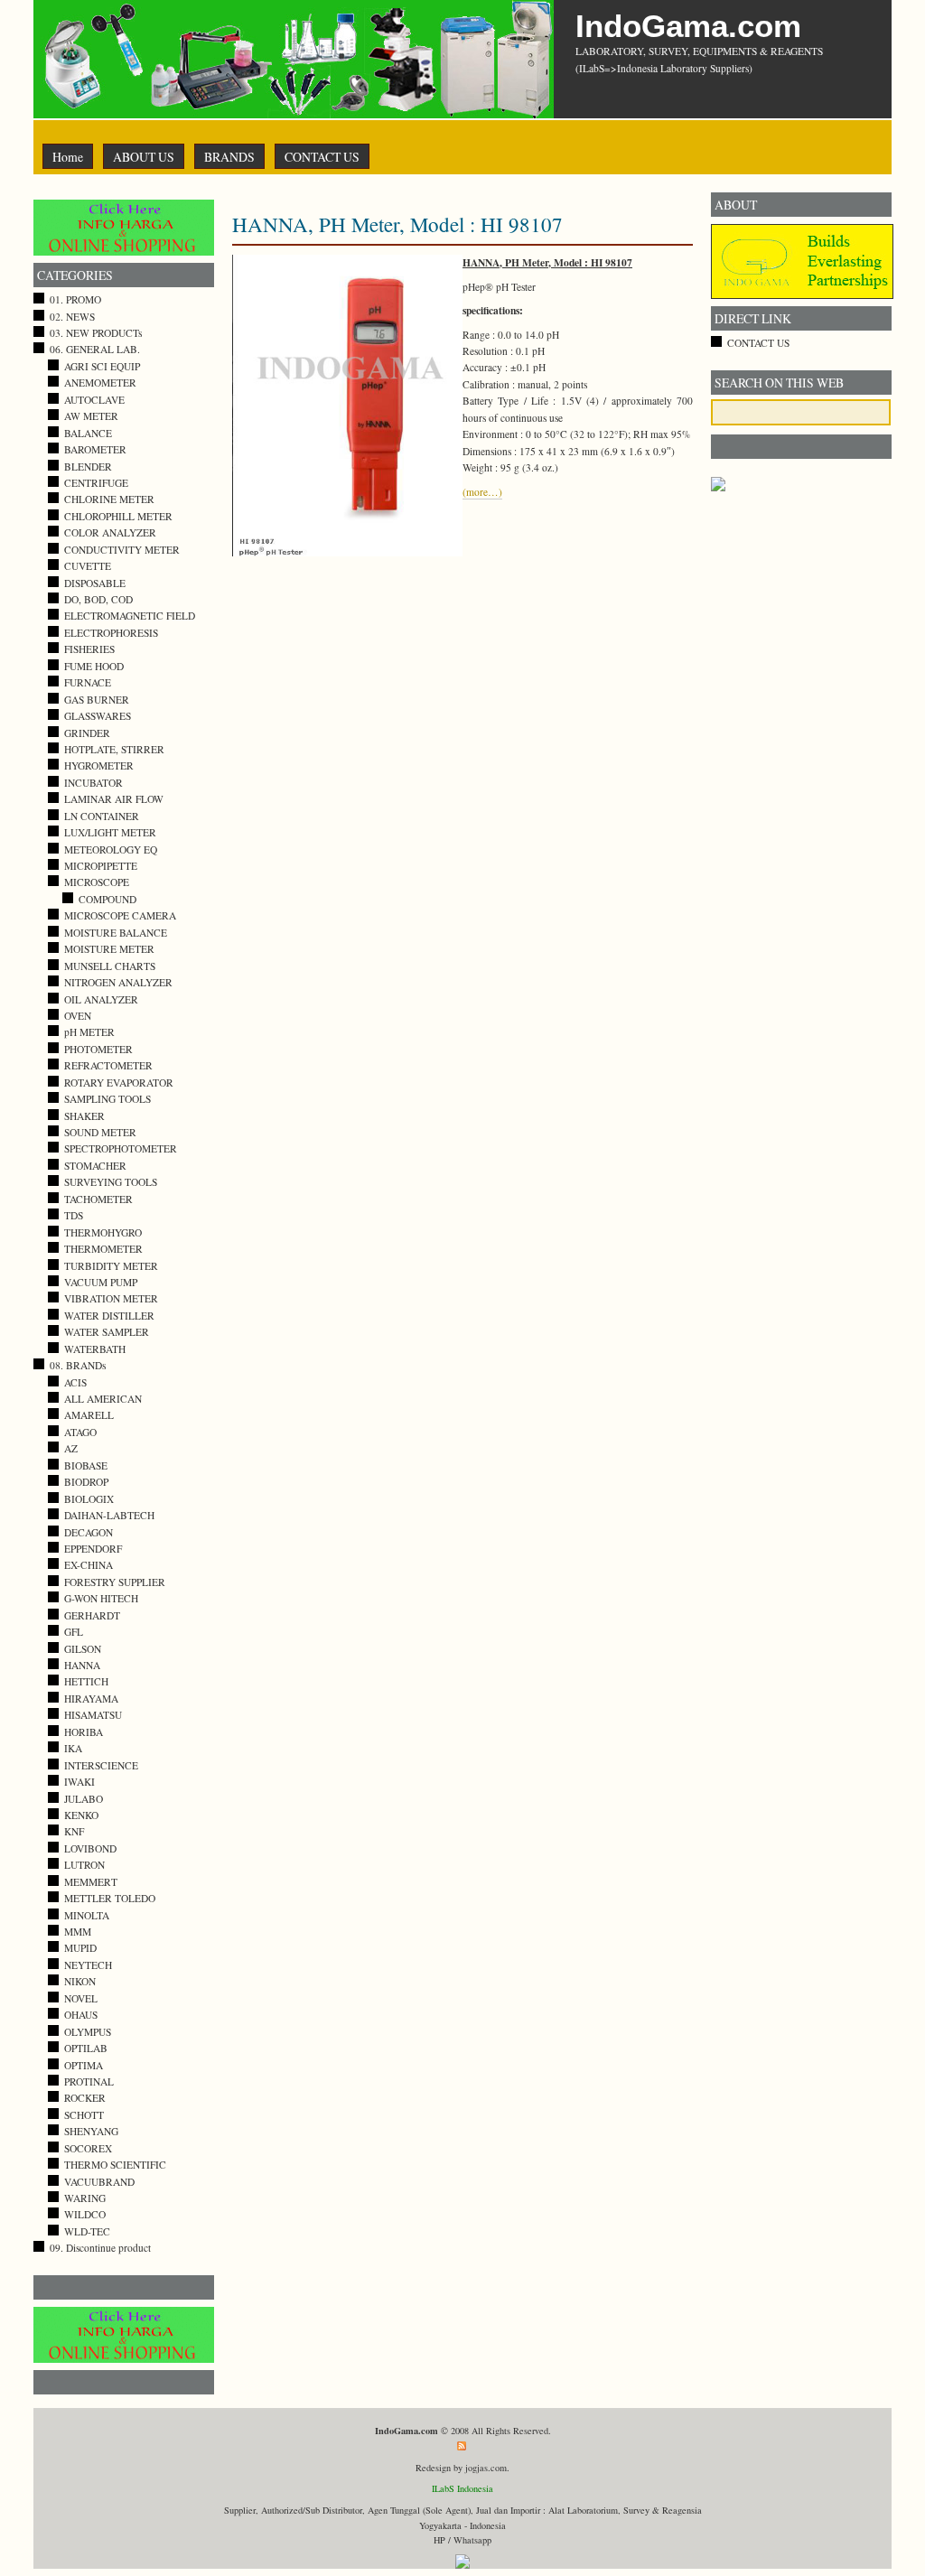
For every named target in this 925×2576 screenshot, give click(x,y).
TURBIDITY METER (111, 1266)
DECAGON (89, 1532)
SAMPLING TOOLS (107, 1099)
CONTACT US (322, 157)
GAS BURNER (97, 700)
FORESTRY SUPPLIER (115, 1582)
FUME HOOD (94, 666)
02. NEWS (72, 317)
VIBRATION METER (111, 1298)
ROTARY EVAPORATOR (119, 1083)
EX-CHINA (89, 1565)
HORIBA (84, 1732)
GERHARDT (92, 1615)
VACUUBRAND (99, 2182)
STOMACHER (95, 1166)
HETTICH (86, 1681)
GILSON (83, 1649)
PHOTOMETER (98, 1049)
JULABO (84, 1799)
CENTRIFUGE (96, 483)
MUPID (80, 1948)
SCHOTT (84, 2115)
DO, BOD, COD (98, 599)
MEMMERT (91, 1882)
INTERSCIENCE (101, 1765)
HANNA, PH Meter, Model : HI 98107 (397, 224)
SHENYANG (91, 2131)
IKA (73, 1748)
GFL (74, 1632)
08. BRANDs (78, 1365)
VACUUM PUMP (101, 1282)
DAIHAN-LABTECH (109, 1515)
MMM (78, 1932)
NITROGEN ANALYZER (118, 982)
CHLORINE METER (109, 499)
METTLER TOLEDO (110, 1898)
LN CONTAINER (102, 816)
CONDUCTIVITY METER (122, 550)
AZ (71, 1448)
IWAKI (79, 1782)
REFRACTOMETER (108, 1065)
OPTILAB (86, 2048)
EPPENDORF (93, 1549)
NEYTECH (88, 1965)
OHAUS (81, 2015)
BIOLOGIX (89, 1499)
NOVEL (81, 1998)
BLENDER (88, 467)
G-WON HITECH (101, 1598)
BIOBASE (86, 1465)
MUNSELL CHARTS (110, 966)
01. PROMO (75, 299)
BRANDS (229, 157)
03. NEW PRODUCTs (96, 333)
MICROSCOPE (97, 882)
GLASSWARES (98, 716)
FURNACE (88, 682)
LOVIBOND (90, 1848)
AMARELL (89, 1415)
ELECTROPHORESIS (111, 633)
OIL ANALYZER (101, 999)
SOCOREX (88, 2148)
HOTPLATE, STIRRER (114, 749)
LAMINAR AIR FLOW (114, 799)
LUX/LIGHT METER (110, 832)
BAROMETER (95, 449)
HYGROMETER (99, 765)
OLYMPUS (88, 2032)
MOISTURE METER (109, 949)
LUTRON (84, 1865)
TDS (74, 1215)
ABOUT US (144, 157)
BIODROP (86, 1482)
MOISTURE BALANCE (116, 933)
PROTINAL (89, 2081)
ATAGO (80, 1432)
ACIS (75, 1382)
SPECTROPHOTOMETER (121, 1148)
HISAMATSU (93, 1715)
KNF (74, 1831)
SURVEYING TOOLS (111, 1182)
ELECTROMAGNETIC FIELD (130, 616)
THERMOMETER (103, 1249)
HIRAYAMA (91, 1699)
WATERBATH (95, 1349)
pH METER (89, 1032)
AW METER (91, 416)
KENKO (81, 1815)
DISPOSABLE (95, 583)
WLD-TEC (87, 2231)
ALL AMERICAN (103, 1399)
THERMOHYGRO (103, 1232)
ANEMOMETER (100, 383)
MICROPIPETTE (101, 866)
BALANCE (88, 433)
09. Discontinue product (100, 2248)
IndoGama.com (688, 26)
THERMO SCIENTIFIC (115, 2165)
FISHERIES (89, 649)
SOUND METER (100, 1132)
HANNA (82, 1665)
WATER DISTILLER (109, 1316)
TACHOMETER (98, 1199)
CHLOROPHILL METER (118, 516)
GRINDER (87, 733)
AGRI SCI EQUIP (102, 366)
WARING (85, 2198)
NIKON (80, 1981)
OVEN (78, 1016)
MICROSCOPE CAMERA (120, 915)
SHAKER (84, 1116)
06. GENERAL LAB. (95, 349)
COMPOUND (107, 899)
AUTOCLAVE (94, 400)
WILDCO (85, 2214)
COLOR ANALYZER (110, 532)
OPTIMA (84, 2065)
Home (68, 157)
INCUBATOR (93, 783)
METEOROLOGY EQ (111, 849)
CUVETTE (88, 566)
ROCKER (85, 2098)
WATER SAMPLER (107, 1332)
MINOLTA (87, 1915)
